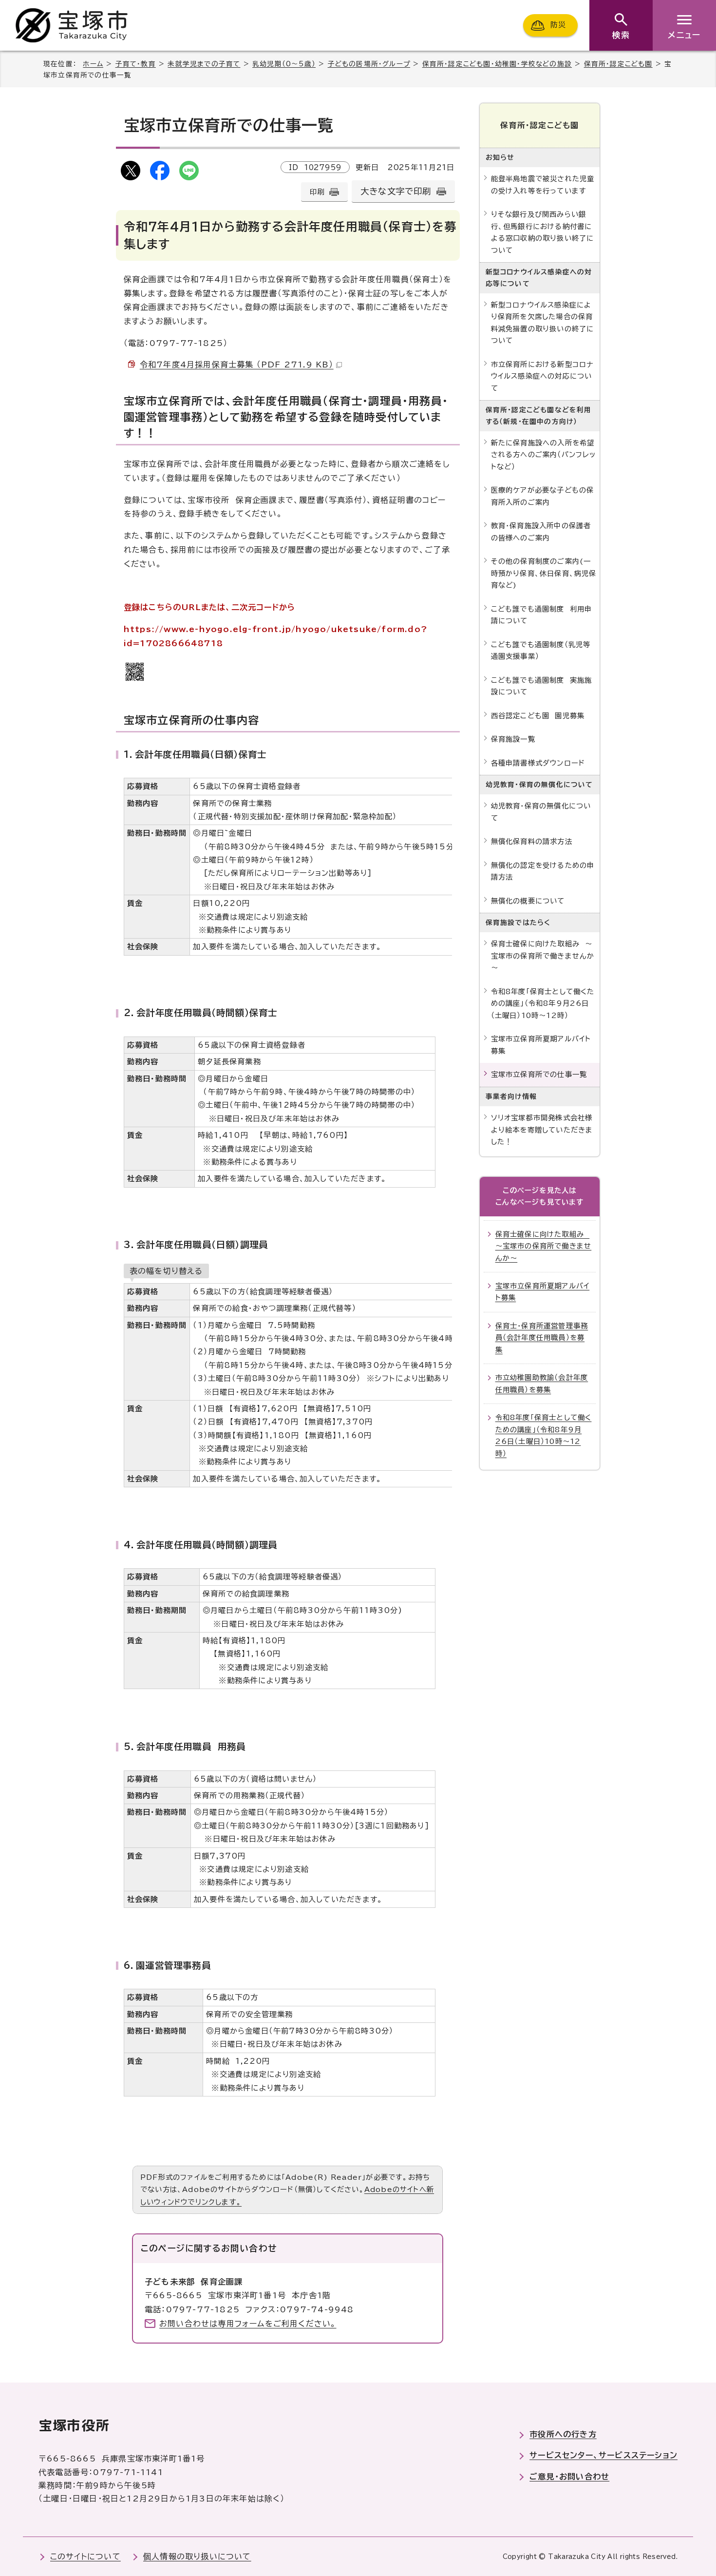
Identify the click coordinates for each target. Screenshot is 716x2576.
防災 (558, 25)
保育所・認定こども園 (618, 64)
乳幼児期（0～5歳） (284, 64)
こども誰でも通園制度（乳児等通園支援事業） (541, 650)
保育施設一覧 (513, 739)
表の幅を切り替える (166, 1271)
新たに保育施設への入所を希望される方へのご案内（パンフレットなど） (544, 455)
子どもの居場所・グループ (369, 64)
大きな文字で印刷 (396, 191)
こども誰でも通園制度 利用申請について (542, 615)
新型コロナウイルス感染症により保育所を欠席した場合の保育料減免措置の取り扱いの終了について (543, 323)
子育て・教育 (136, 64)
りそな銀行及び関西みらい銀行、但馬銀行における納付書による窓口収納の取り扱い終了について (543, 232)
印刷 (317, 192)
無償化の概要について (528, 901)
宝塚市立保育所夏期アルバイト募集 (541, 1045)
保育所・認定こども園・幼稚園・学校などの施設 (497, 64)
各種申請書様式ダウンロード (538, 763)
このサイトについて (85, 2557)
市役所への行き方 (563, 2434)
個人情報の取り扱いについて (197, 2557)
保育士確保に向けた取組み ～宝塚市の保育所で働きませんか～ (543, 956)
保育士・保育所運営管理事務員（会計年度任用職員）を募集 (542, 1338)
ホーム (93, 64)
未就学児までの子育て (204, 64)
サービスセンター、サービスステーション (603, 2455)
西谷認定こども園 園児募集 (538, 716)
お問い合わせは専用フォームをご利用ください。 (248, 2324)
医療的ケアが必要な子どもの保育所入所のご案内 (543, 496)
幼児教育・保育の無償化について (541, 812)
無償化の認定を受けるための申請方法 (543, 871)
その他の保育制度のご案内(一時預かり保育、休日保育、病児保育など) (544, 573)
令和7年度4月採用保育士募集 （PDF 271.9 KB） (237, 365)
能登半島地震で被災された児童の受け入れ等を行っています (543, 184)
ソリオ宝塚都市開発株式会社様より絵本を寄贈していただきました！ (542, 1130)
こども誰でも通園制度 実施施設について (542, 686)
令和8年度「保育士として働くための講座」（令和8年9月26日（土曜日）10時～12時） (543, 1003)
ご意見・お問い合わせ (569, 2477)
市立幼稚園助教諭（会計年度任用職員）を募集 (542, 1383)
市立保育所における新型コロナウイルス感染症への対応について (543, 376)
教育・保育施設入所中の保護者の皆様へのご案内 (541, 531)
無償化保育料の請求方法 (532, 841)
